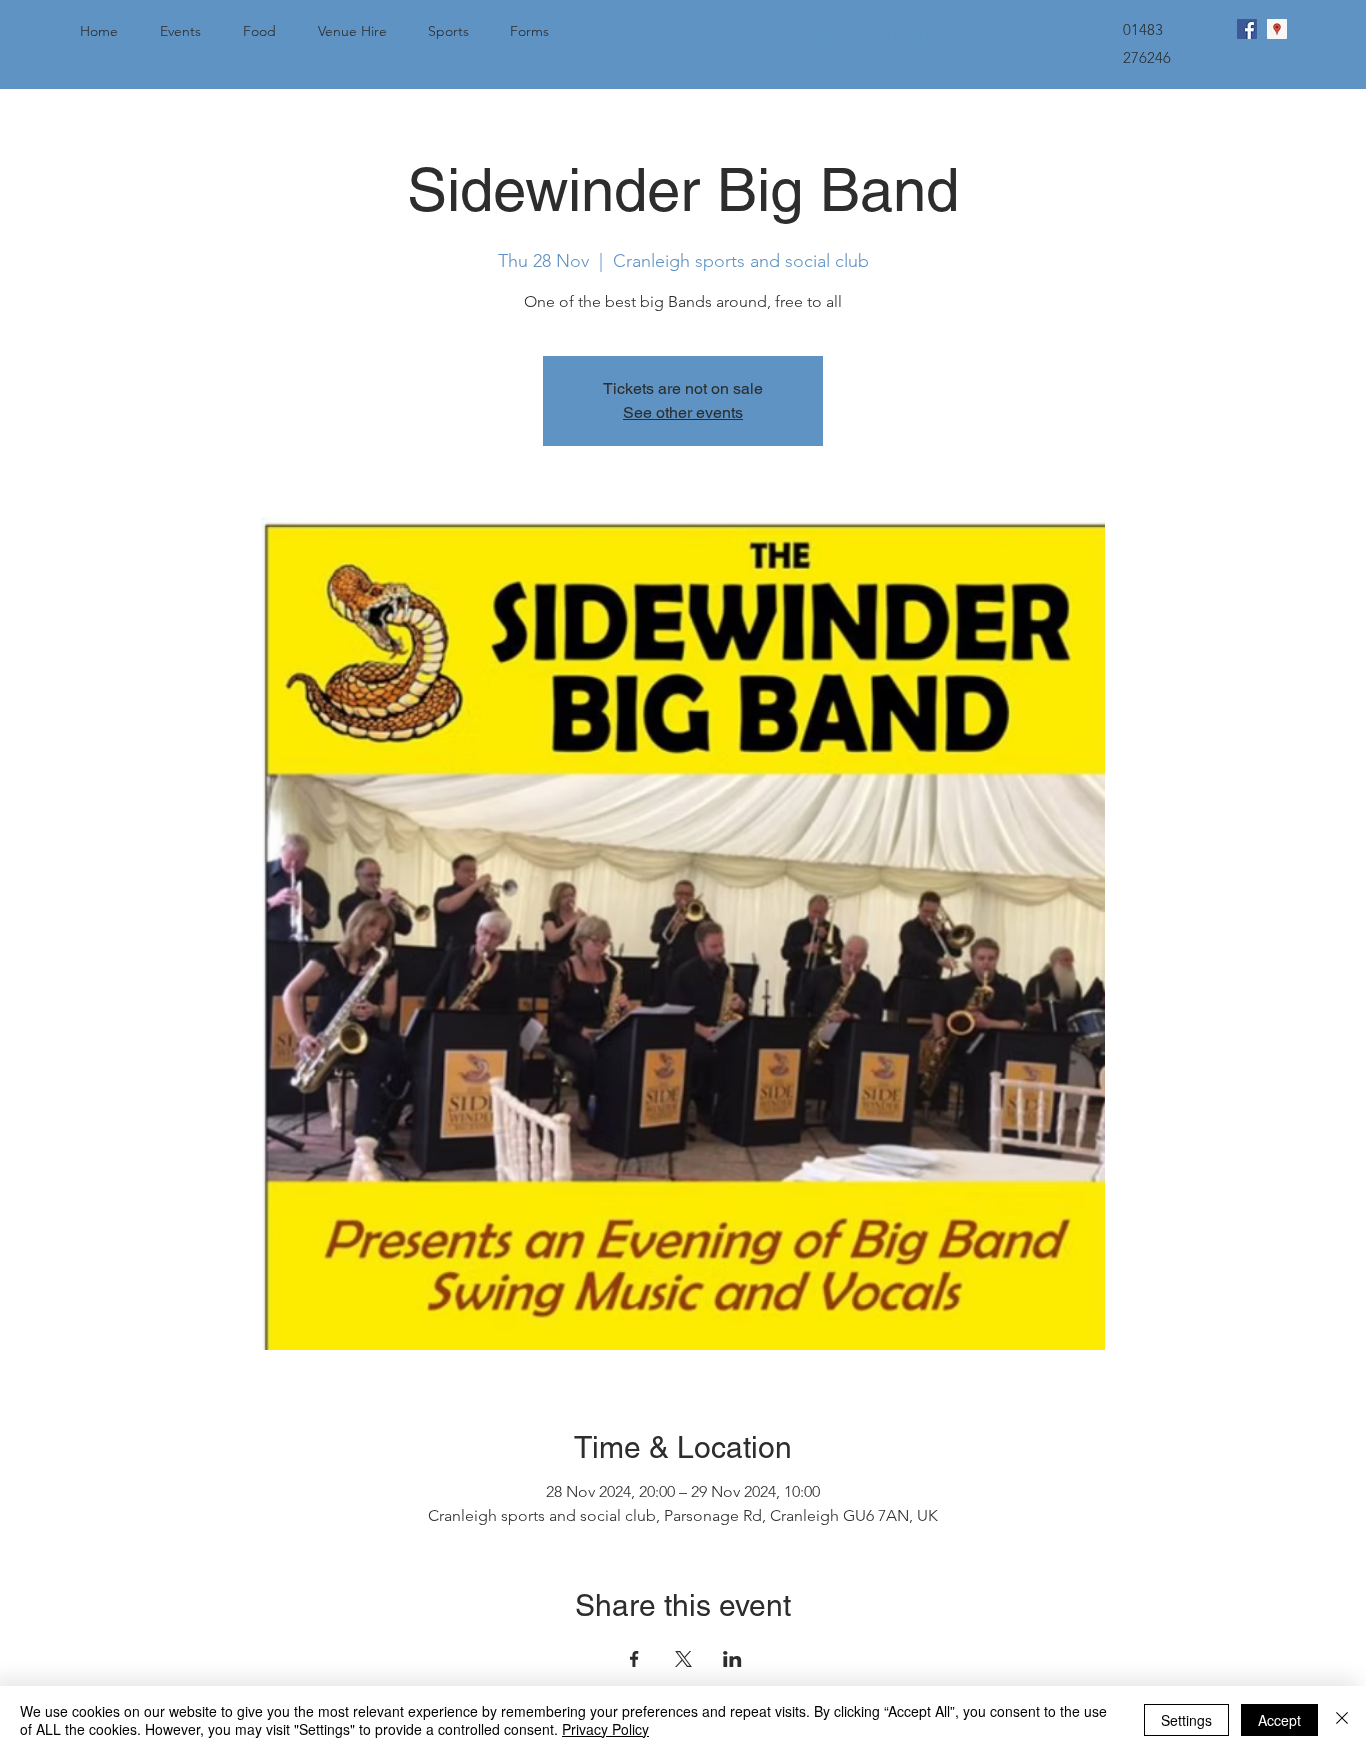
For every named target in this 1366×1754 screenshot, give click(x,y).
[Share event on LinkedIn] (732, 1659)
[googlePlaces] (1277, 29)
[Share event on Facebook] (634, 1659)
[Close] (1342, 1720)
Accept (1279, 1720)
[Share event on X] (683, 1659)
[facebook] (1247, 29)
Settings (1186, 1720)
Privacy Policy (605, 1729)
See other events (683, 412)
